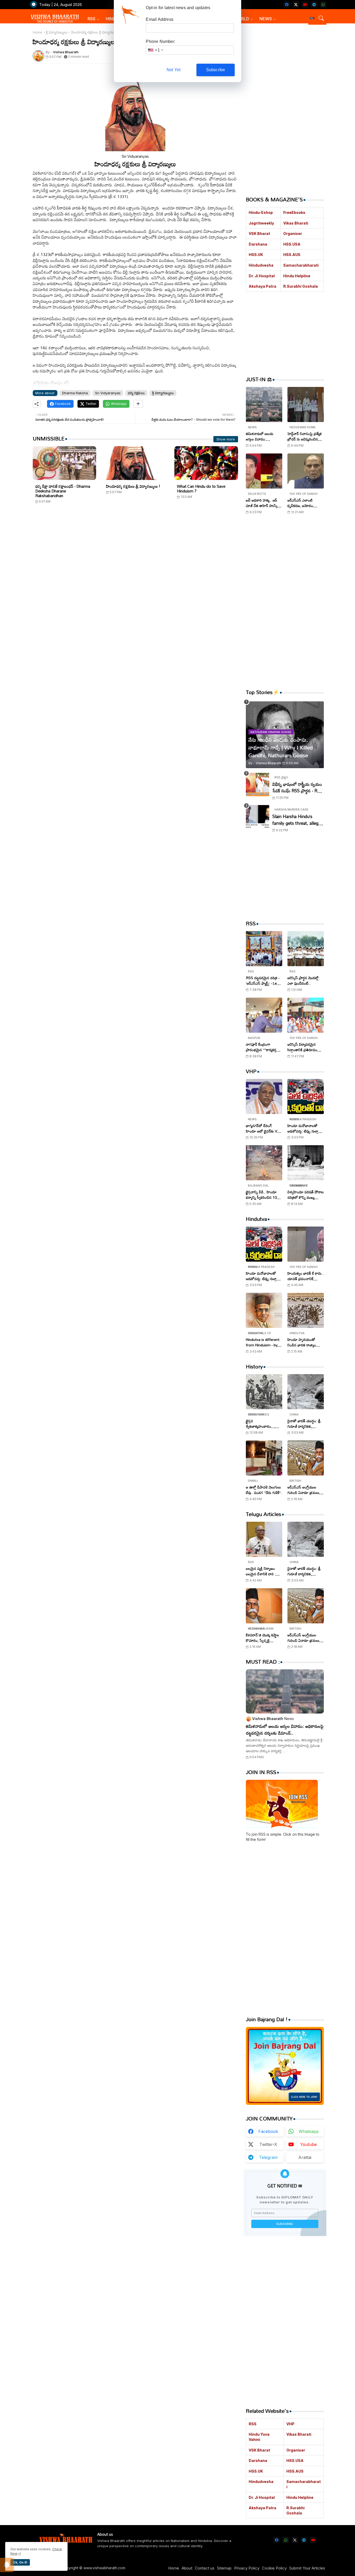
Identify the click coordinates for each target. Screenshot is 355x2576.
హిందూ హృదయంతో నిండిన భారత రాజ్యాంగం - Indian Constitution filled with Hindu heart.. (305, 1342)
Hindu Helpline (297, 276)
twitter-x (268, 2144)
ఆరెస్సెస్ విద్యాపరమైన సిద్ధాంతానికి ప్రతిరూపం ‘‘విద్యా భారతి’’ (302, 1047)
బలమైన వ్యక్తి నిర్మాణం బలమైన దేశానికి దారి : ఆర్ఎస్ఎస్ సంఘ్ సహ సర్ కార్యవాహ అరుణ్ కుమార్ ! (263, 1571)
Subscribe (216, 70)
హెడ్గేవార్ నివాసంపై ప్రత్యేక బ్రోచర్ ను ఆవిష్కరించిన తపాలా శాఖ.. (305, 436)
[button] (312, 18)
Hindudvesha (261, 265)
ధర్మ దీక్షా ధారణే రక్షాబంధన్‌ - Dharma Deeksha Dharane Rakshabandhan (63, 491)
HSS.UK (256, 255)
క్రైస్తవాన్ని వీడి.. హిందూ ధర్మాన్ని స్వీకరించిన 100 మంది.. (262, 1195)
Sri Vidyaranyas (108, 393)
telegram (268, 2157)
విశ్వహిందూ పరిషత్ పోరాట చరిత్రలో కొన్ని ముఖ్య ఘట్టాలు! (306, 1195)
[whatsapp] (323, 5)
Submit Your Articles (307, 2568)
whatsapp (309, 2131)
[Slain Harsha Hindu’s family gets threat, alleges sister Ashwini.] (258, 817)
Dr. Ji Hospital (262, 276)
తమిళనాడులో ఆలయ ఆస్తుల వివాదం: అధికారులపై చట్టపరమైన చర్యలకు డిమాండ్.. (262, 436)
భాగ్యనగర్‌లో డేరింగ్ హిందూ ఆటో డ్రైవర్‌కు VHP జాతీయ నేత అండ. (264, 1128)
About (187, 2568)
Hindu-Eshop (261, 212)
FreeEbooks (294, 212)
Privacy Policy (247, 2568)
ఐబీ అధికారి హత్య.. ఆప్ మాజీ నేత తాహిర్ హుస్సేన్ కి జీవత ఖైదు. (263, 503)
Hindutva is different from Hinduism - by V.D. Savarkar (263, 1342)
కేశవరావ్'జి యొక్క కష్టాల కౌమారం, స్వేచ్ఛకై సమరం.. (262, 1638)
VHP (290, 2424)
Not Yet (173, 70)
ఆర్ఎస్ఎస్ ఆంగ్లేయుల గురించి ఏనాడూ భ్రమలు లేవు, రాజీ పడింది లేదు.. (303, 1490)
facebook (268, 2131)
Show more (226, 439)
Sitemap (224, 2568)
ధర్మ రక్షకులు (136, 393)
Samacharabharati (301, 265)
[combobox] (155, 50)
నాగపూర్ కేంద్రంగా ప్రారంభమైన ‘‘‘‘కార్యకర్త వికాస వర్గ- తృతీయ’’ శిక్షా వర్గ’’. (262, 1047)
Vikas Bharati (296, 223)
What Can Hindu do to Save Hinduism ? (201, 489)
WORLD (241, 19)
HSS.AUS (292, 255)
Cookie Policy (274, 2568)
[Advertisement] (135, 558)
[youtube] (305, 5)
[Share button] (138, 404)
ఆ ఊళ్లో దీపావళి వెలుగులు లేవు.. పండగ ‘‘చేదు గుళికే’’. (264, 1490)
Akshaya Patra (262, 286)
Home (37, 32)
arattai (305, 2157)
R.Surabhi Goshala (301, 286)
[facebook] (287, 5)
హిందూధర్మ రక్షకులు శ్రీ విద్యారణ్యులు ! (133, 486)
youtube (308, 2144)
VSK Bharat (259, 233)
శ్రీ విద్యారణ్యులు (57, 32)
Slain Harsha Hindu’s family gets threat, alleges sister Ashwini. (298, 820)
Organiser (293, 233)
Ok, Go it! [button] (20, 2562)
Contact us (205, 2568)
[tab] (94, 19)
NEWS (266, 19)
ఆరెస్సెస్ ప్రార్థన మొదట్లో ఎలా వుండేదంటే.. (303, 980)
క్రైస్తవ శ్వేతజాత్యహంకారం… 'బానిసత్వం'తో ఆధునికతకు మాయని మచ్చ (264, 1424)
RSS (91, 19)
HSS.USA (292, 244)
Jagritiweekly (261, 223)
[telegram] (314, 5)
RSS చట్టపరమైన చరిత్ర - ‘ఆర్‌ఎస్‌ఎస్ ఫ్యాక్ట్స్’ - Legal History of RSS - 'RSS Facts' (264, 980)
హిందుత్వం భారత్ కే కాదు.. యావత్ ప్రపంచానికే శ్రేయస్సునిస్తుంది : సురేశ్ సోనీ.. (305, 1276)
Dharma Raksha (75, 393)
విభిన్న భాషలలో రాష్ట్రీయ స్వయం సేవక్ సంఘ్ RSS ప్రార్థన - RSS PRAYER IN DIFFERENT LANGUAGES (297, 788)
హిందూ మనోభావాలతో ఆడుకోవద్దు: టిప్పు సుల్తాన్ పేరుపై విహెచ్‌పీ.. (304, 1128)
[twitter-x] (296, 5)
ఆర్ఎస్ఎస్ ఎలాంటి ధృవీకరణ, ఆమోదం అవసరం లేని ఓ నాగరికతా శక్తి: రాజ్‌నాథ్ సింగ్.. (304, 503)
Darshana (258, 244)
